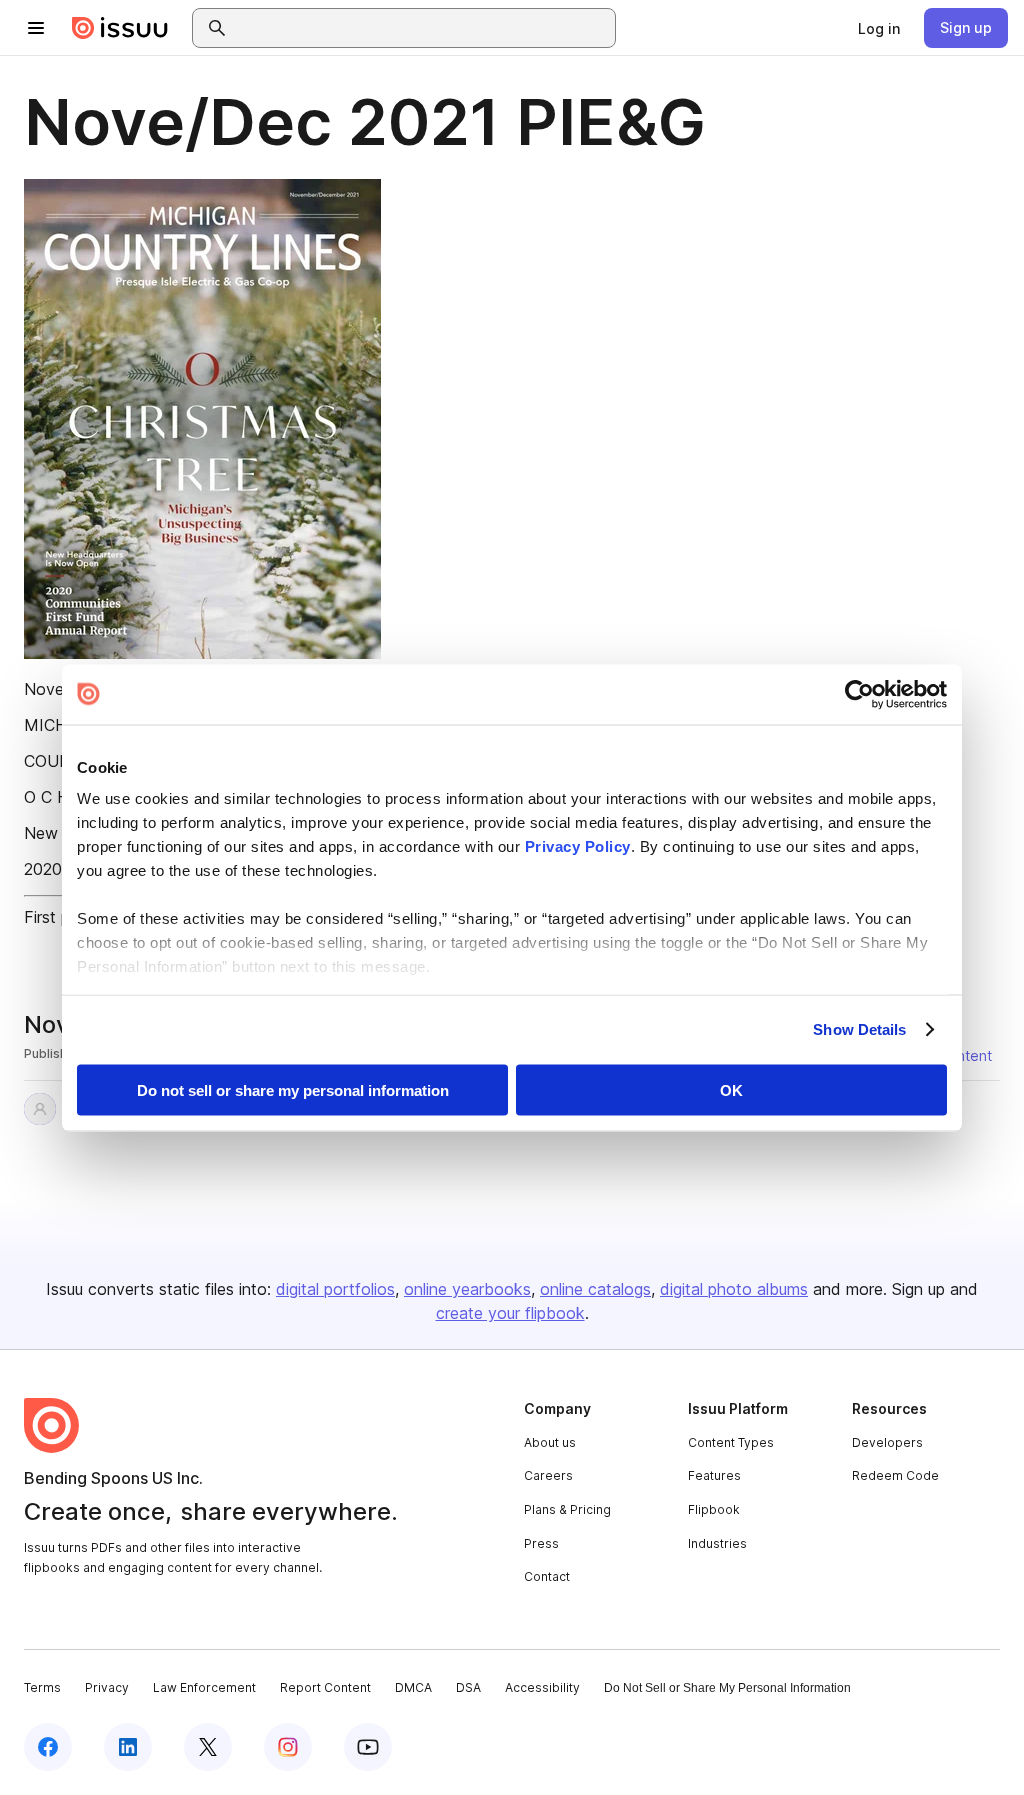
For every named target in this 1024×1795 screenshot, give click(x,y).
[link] (879, 28)
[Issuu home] (120, 28)
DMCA (413, 1687)
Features (714, 1475)
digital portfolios (335, 1289)
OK (731, 1089)
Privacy (107, 1687)
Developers (887, 1442)
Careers (548, 1475)
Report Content (325, 1687)
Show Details (859, 1029)
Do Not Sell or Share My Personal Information (727, 1688)
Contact (547, 1576)
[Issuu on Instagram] (288, 1747)
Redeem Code (895, 1475)
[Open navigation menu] (36, 28)
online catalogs (595, 1289)
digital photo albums (734, 1289)
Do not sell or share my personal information (293, 1089)
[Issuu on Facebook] (48, 1747)
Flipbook (714, 1509)
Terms (42, 1687)
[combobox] (422, 28)
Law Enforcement (204, 1687)
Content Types (731, 1442)
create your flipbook (510, 1313)
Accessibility (542, 1687)
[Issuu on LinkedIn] (128, 1747)
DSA (468, 1687)
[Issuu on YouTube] (368, 1747)
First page (60, 917)
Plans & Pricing (567, 1509)
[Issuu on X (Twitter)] (208, 1747)
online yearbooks (467, 1289)
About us (550, 1442)
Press (541, 1543)
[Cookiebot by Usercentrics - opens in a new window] (859, 694)
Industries (717, 1543)
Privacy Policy (578, 846)
